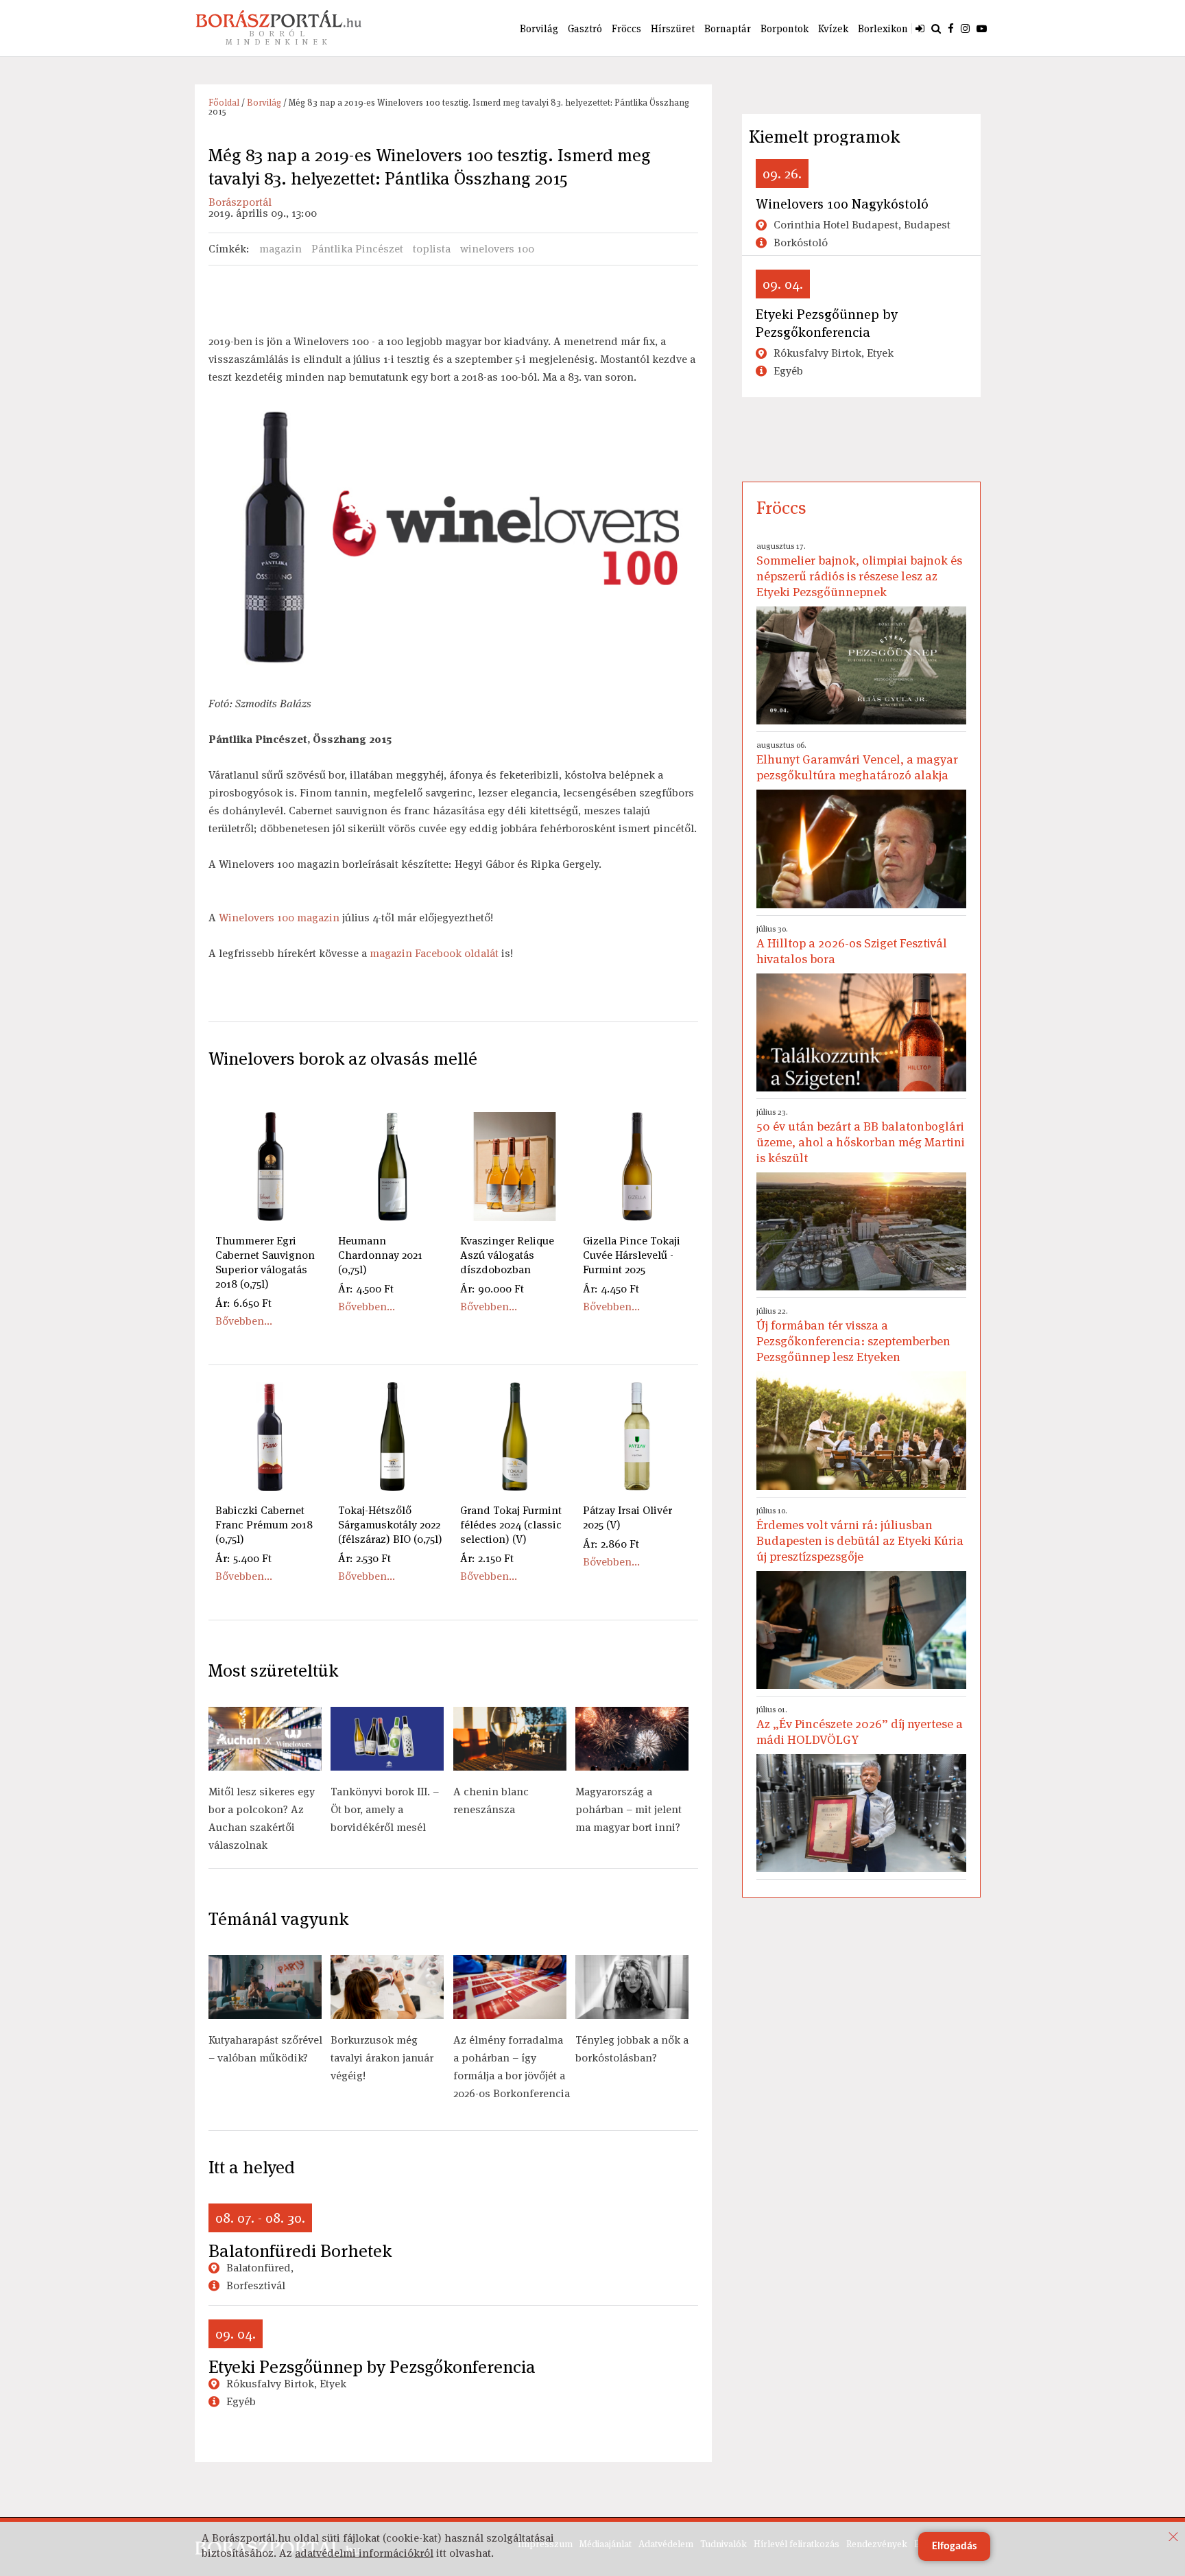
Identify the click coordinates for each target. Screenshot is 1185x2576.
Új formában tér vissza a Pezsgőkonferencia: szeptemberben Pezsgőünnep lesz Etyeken (853, 1335)
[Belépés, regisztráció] (920, 28)
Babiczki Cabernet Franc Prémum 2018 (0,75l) (264, 1525)
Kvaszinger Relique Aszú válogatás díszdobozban (507, 1255)
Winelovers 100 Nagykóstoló (842, 204)
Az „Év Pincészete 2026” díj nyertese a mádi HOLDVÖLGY (860, 1726)
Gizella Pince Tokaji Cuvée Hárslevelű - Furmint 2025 (632, 1255)
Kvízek (833, 28)
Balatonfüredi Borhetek (300, 2251)
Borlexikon (883, 28)
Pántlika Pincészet (357, 249)
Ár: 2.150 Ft (487, 1558)
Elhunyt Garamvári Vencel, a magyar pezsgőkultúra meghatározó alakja (857, 761)
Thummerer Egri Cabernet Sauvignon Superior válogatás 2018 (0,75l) (265, 1262)
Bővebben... (244, 1321)
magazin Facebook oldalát (434, 953)
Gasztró (585, 28)
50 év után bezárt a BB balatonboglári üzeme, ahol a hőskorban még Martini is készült (861, 1136)
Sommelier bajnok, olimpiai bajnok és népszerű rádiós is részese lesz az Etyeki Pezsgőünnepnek (859, 570)
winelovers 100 (497, 249)
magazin (280, 249)
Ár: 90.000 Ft (492, 1289)
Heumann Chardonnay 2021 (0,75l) (380, 1255)
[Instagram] (965, 28)
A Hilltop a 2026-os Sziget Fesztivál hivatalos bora (852, 945)
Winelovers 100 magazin (279, 918)
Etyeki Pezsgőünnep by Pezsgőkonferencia (372, 2367)
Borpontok (785, 28)
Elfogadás (954, 2547)
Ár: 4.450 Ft (611, 1289)
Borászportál (240, 202)
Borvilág (539, 28)
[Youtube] (982, 28)
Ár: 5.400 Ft (243, 1558)
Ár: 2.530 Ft (364, 1558)
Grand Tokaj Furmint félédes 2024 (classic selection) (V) (511, 1525)
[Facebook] (951, 28)
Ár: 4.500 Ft (366, 1289)
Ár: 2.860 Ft (611, 1544)
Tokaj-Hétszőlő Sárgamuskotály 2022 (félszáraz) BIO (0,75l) (390, 1525)
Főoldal (224, 103)
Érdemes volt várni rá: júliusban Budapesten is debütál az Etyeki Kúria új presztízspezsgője (860, 1535)
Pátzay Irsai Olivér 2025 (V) (627, 1517)
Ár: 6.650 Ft (243, 1303)
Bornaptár (728, 28)
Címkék (227, 249)
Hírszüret (673, 28)
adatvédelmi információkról (364, 2553)
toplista (432, 249)
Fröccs (626, 28)
